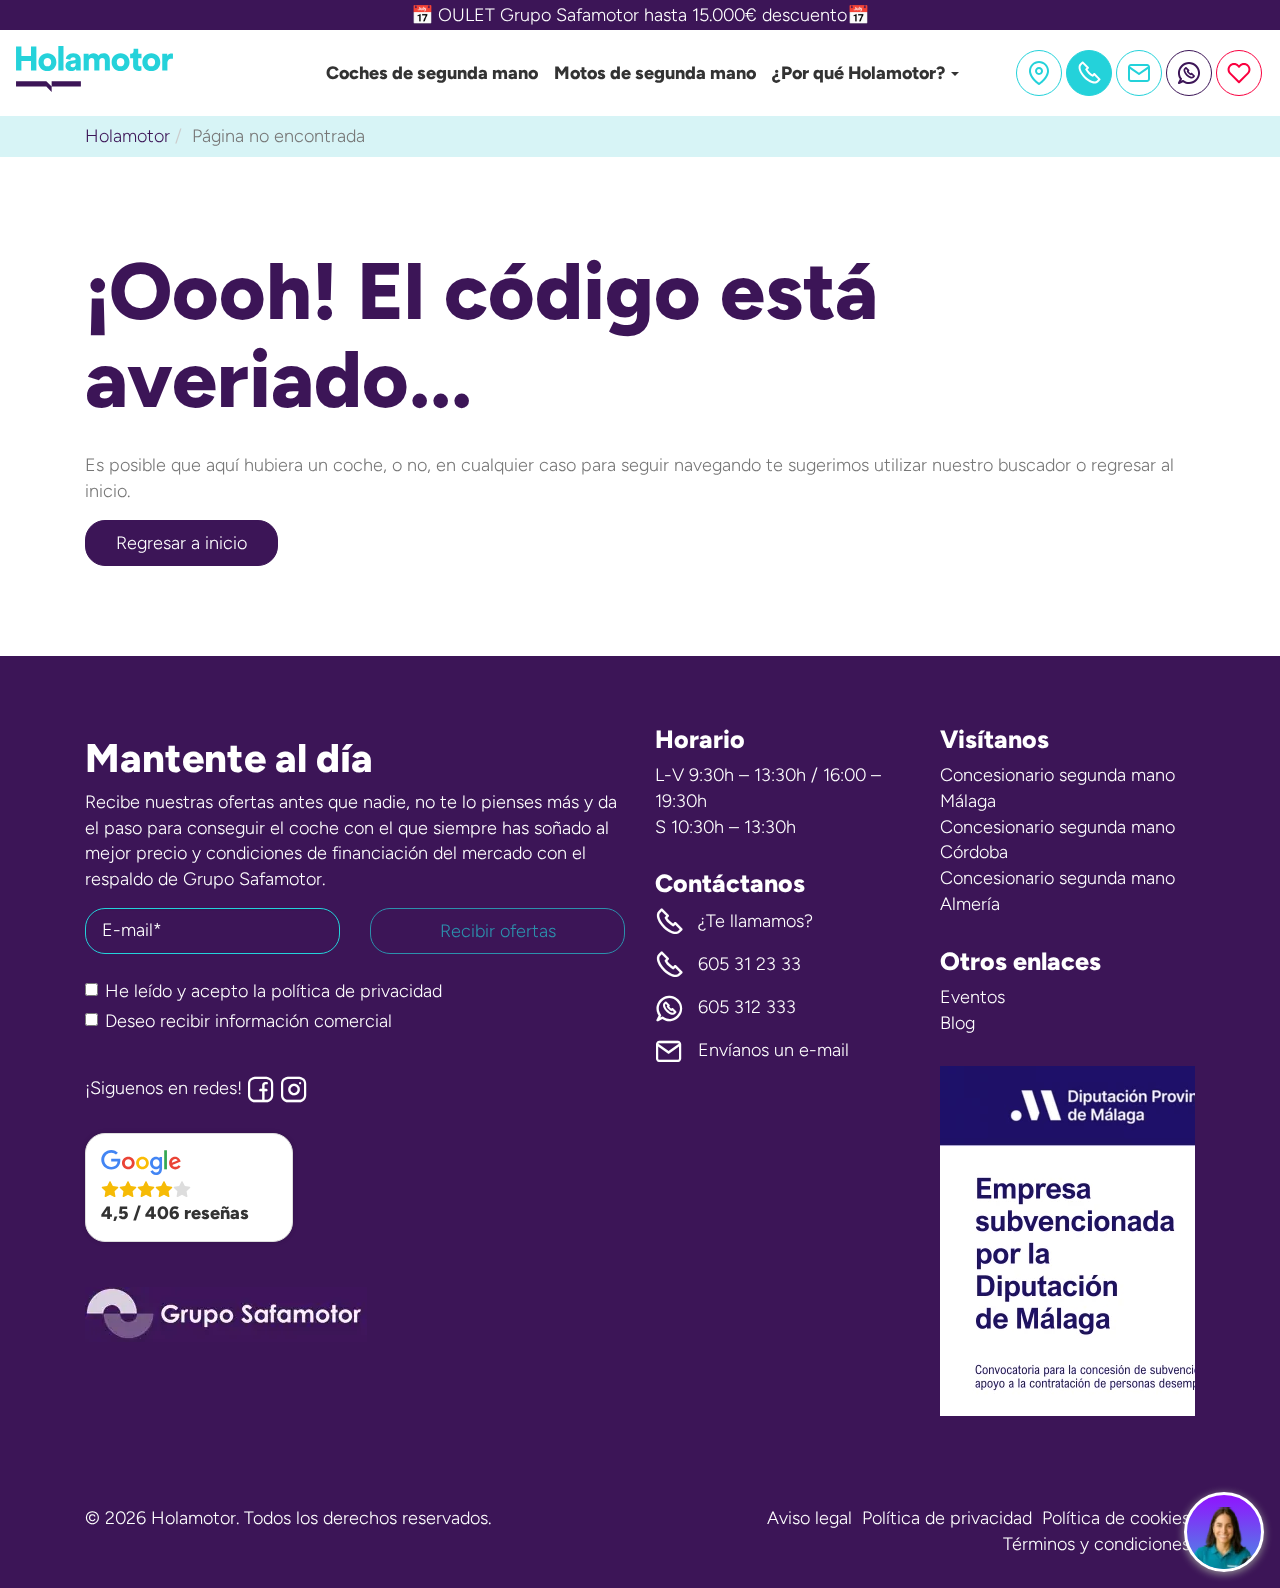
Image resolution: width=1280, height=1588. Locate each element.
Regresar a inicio (181, 543)
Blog (957, 1023)
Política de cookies (1116, 1518)
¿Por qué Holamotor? (860, 73)
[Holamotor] (94, 86)
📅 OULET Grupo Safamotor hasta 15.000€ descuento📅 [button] (640, 15)
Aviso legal (809, 1518)
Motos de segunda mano (655, 73)
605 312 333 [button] (747, 1007)
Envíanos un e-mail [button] (773, 1050)
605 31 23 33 (749, 964)
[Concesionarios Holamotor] (1039, 73)
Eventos (972, 997)
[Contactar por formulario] (1139, 73)
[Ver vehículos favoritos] (1239, 73)
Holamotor (127, 136)
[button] (189, 1188)
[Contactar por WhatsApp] (1189, 73)
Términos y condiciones (1096, 1544)
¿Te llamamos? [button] (755, 921)
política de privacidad (356, 991)
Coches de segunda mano (432, 73)
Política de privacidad (947, 1518)
